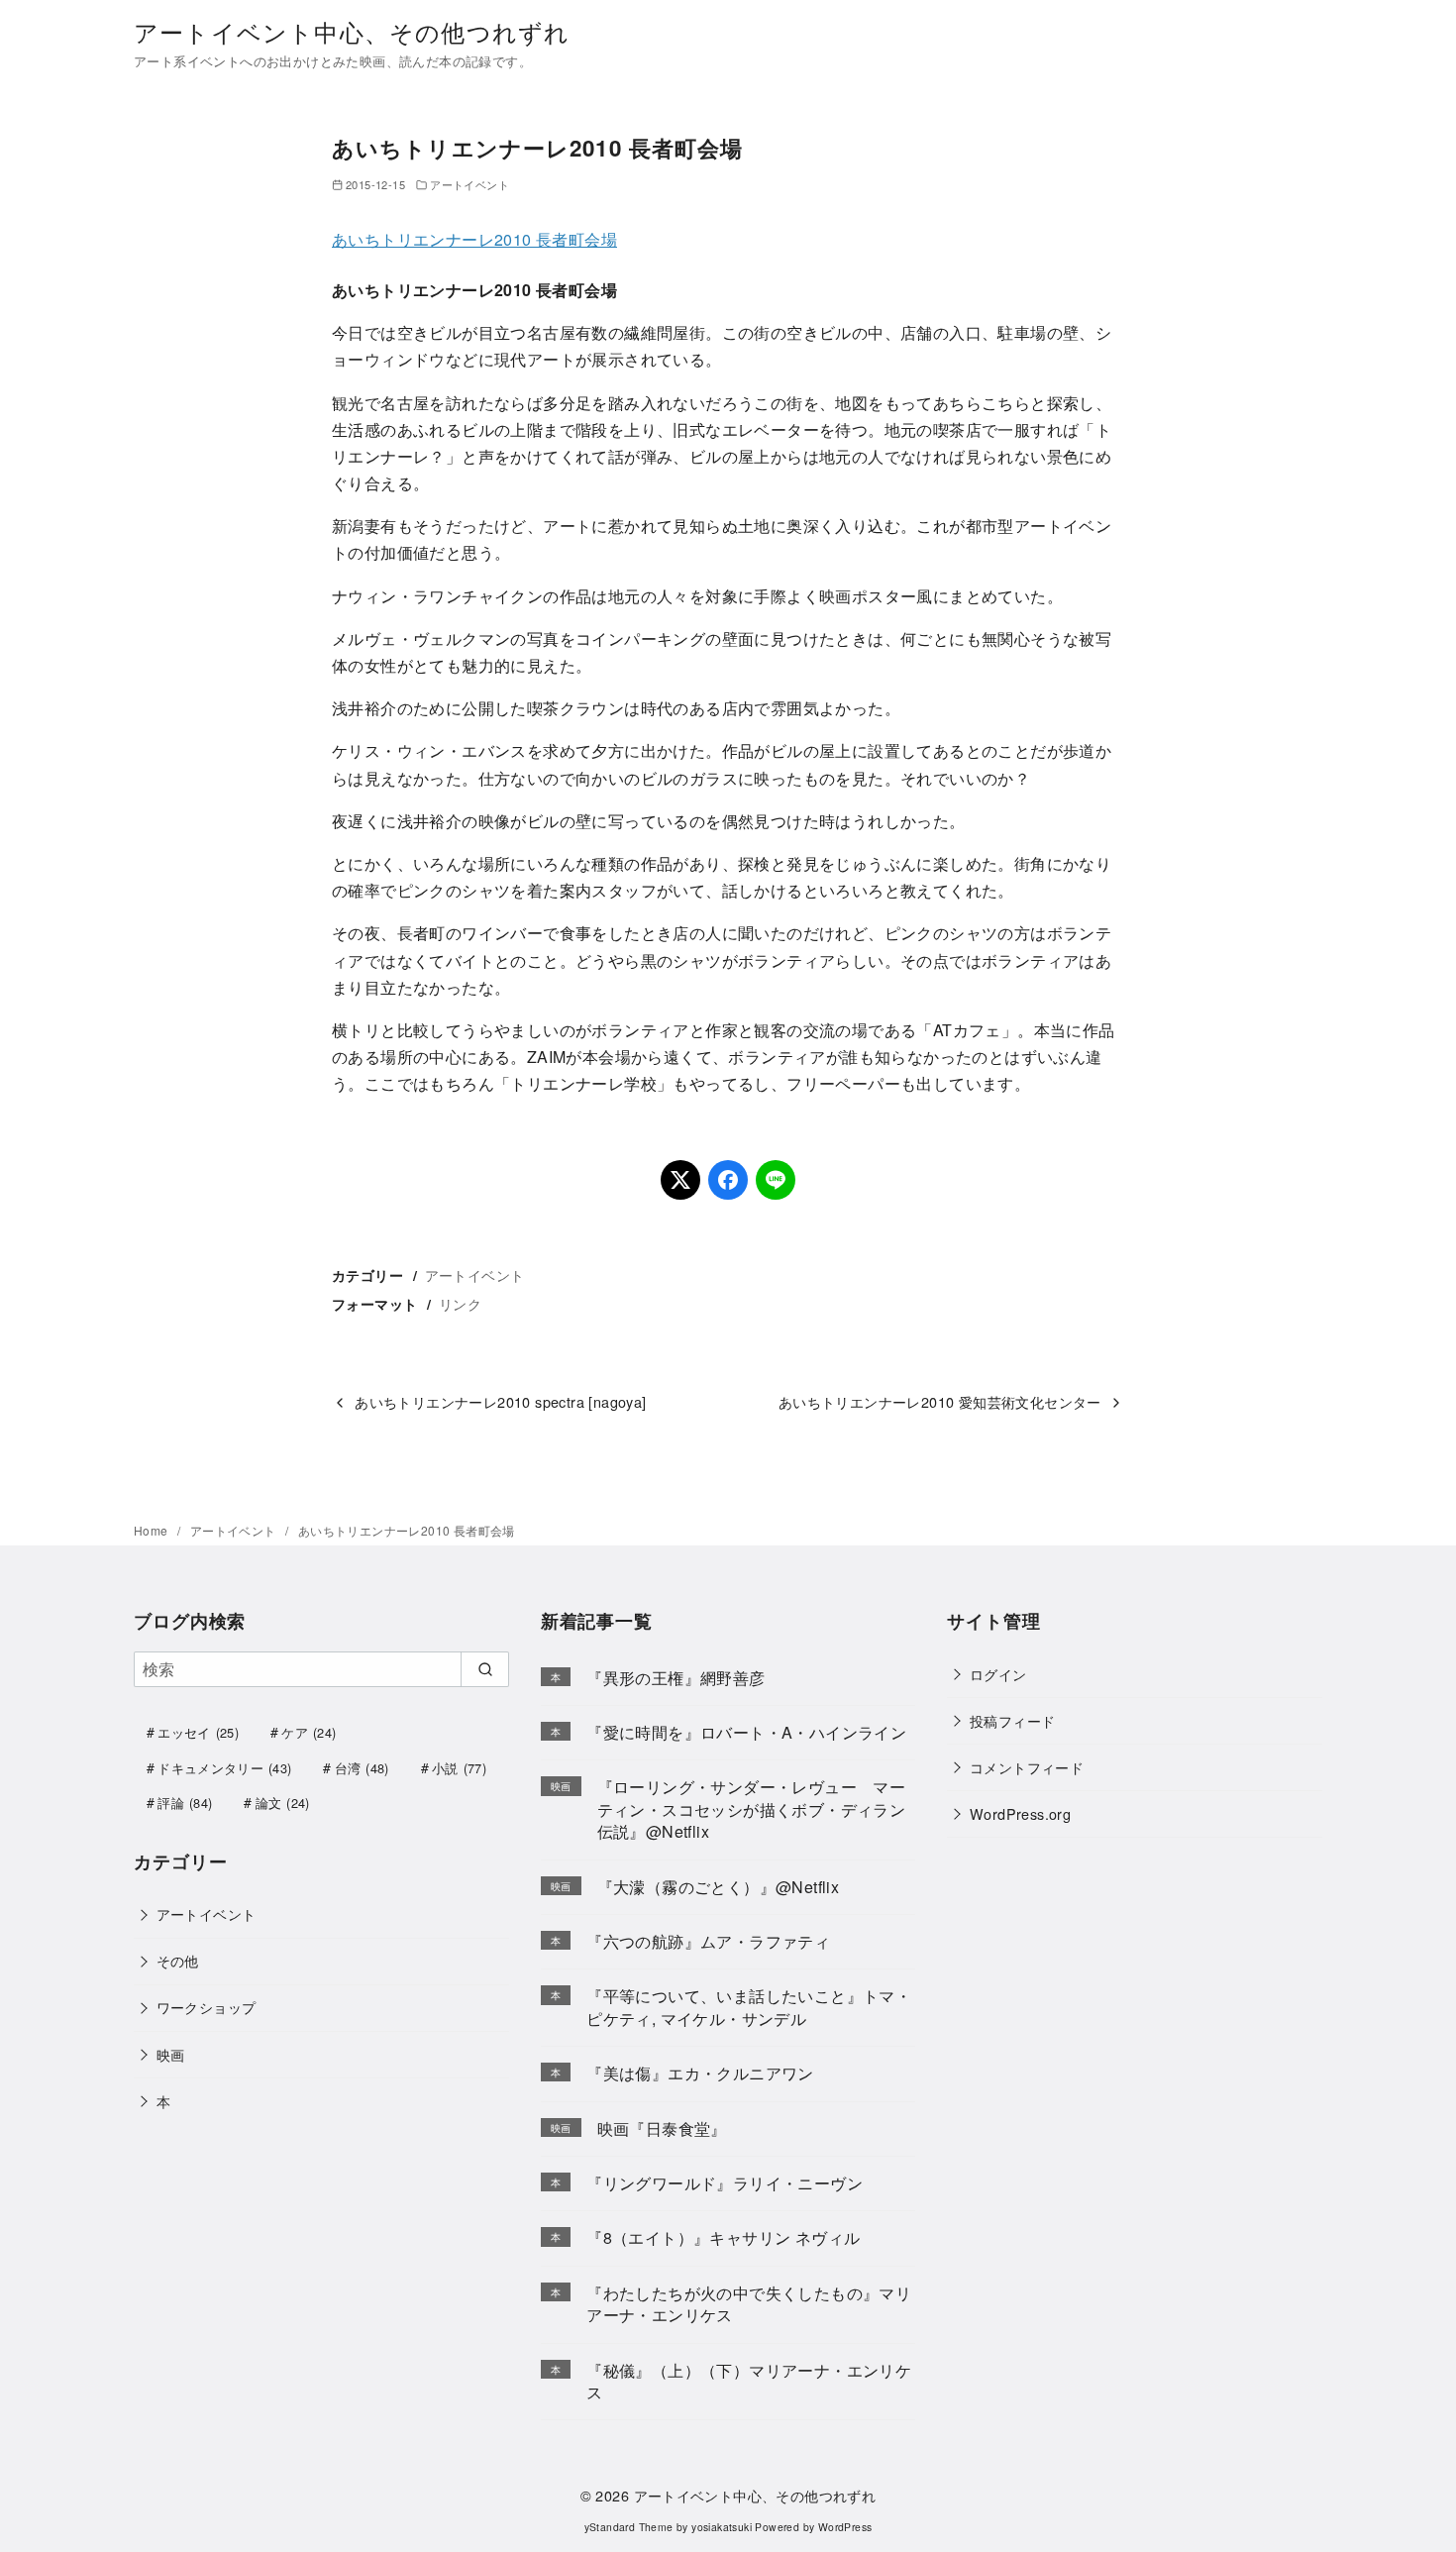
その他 (178, 1960)
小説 (459, 1768)
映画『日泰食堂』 (662, 2128)
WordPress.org (1020, 1813)
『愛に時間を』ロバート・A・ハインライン (746, 1732)
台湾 (362, 1768)
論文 (283, 1803)
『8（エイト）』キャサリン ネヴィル (723, 2237)
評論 (185, 1803)
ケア (309, 1732)
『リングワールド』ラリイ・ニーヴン (725, 2183)
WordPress (845, 2527)
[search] (485, 1669)
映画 (171, 2054)
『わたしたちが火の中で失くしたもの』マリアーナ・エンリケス (749, 2304)
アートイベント (469, 184)
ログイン (998, 1674)
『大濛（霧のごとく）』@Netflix (719, 1887)
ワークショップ (207, 2007)
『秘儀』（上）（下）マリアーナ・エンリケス (749, 2381)
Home (153, 1530)
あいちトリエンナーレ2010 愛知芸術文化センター (940, 1401)
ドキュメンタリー (224, 1768)
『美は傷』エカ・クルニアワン (700, 2073)
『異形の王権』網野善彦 (676, 1678)
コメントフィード (1027, 1767)
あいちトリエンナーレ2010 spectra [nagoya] (500, 1401)
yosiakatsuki (722, 2527)
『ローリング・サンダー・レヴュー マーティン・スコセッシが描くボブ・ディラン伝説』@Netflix (752, 1809)
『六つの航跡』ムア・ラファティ (708, 1941)
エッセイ (198, 1732)
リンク (460, 1303)
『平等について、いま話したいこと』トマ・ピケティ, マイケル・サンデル (749, 2007)
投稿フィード (1012, 1720)
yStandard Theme (629, 2527)
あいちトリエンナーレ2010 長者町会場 (474, 239)
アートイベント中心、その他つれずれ (352, 31)
